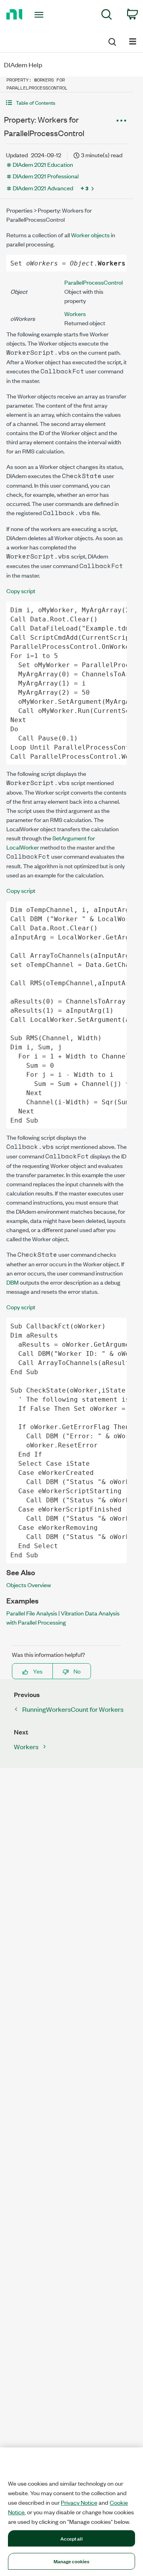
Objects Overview (29, 1585)
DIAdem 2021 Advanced (43, 188)
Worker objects (90, 235)
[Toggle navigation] (40, 15)
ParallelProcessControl (94, 282)
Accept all (71, 2538)
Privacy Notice (79, 2502)
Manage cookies (72, 2561)
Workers (75, 313)
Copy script (21, 591)
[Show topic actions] (121, 121)
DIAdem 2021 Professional (46, 176)
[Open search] (112, 41)
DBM (13, 1282)
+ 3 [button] (85, 188)
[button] (67, 103)
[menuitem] (107, 16)
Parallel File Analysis (32, 1613)
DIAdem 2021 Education (43, 164)
